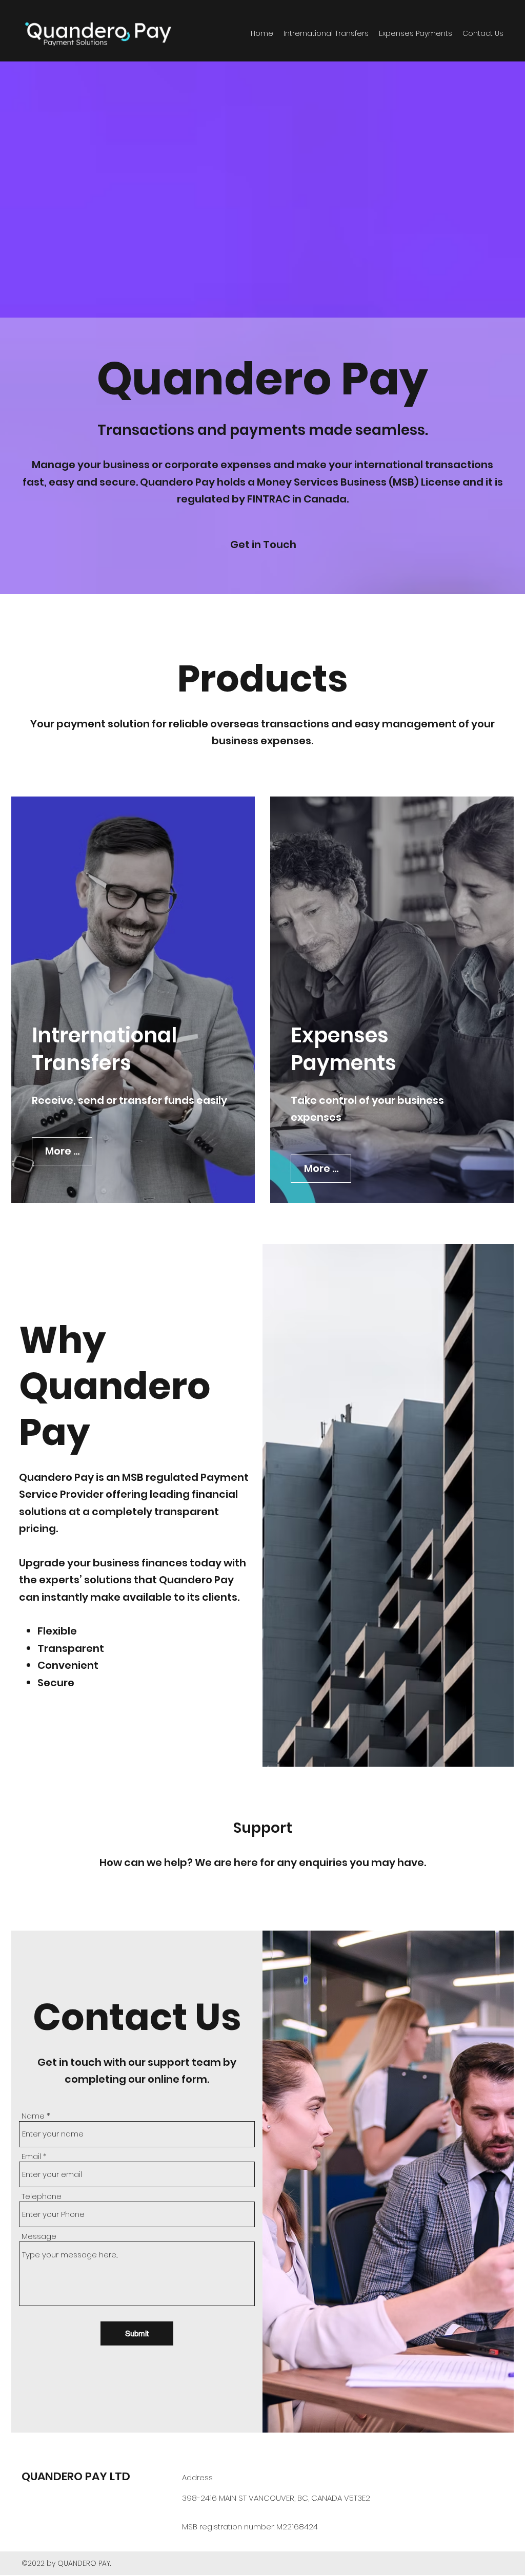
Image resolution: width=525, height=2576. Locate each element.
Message (39, 2236)
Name (33, 2116)
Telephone (42, 2196)
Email (31, 2156)
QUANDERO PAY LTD (76, 2476)
